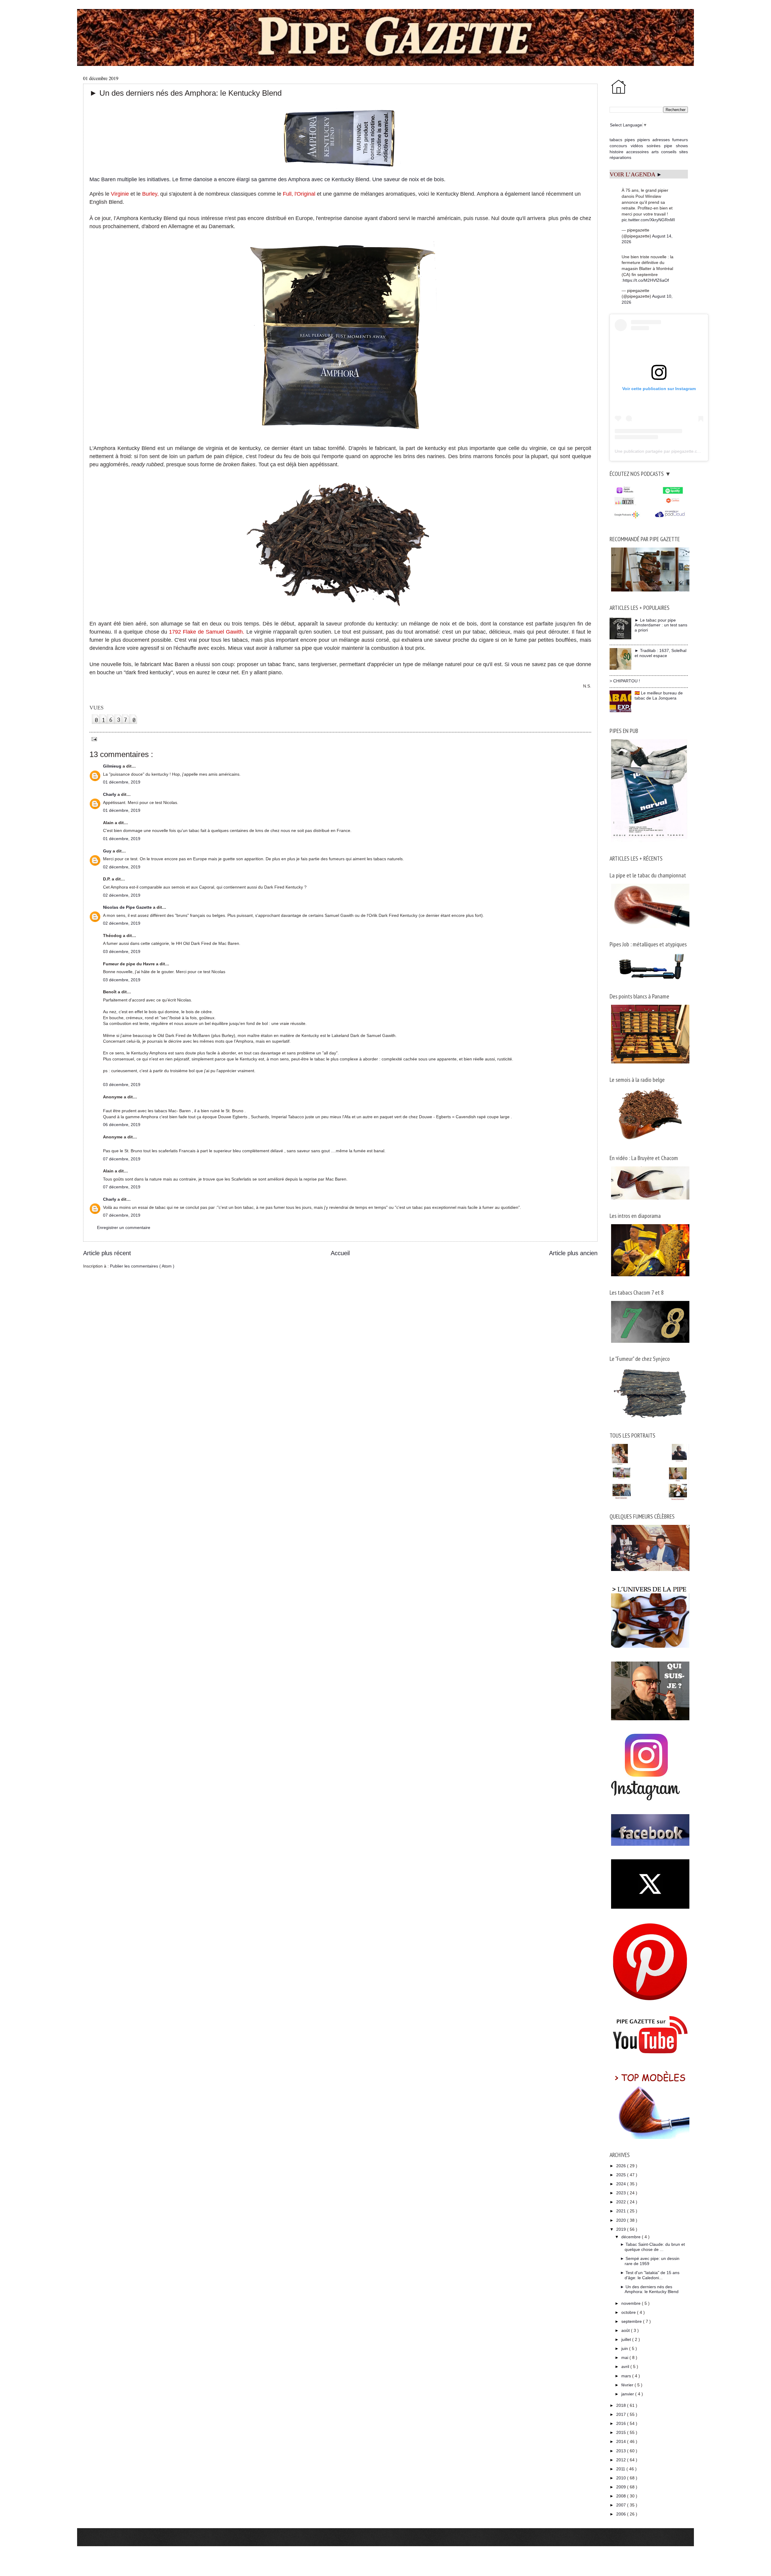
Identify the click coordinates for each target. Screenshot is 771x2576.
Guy (108, 851)
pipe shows (676, 146)
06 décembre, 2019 (122, 1125)
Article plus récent (107, 1253)
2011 (621, 2469)
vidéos (637, 146)
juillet (627, 2339)
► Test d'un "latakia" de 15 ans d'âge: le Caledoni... (650, 2275)
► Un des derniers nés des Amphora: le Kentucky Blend (649, 2289)
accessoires (637, 152)
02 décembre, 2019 (122, 867)
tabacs (616, 140)
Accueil (340, 1253)
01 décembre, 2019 (122, 782)
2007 (622, 2505)
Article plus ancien (573, 1253)
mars (627, 2376)
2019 (622, 2229)
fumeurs (680, 140)
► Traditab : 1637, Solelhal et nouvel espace (660, 653)
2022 (622, 2202)
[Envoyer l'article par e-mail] (93, 739)
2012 (622, 2460)
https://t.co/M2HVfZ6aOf (646, 280)
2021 (622, 2211)
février (628, 2385)
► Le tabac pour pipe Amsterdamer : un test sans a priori (661, 625)
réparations (620, 157)
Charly (110, 794)
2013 (622, 2451)
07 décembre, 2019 (122, 1159)
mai (625, 2357)
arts (655, 152)
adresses (661, 140)
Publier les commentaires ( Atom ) (142, 1266)
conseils (669, 152)
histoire (616, 152)
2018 (622, 2405)
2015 (622, 2432)
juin (625, 2348)
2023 (622, 2193)
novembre (632, 2303)
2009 (622, 2487)
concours (618, 146)
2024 (622, 2184)
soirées (654, 146)
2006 (622, 2514)
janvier (628, 2394)
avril (626, 2367)
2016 (622, 2423)
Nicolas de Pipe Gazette (128, 907)
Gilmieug (113, 766)
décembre (632, 2237)
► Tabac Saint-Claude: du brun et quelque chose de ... (652, 2247)
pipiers (644, 140)
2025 (622, 2175)
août (626, 2330)
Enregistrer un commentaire (124, 1227)
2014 (622, 2441)
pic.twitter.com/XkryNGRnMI (648, 220)
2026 (622, 2166)
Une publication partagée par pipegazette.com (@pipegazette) (674, 451)
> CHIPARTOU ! (625, 681)
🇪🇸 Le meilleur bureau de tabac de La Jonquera (659, 695)
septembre (632, 2321)
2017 (622, 2414)
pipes (630, 140)
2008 (622, 2496)
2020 (622, 2220)
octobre (629, 2312)
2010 (622, 2478)
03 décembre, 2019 (122, 951)
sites (684, 152)
